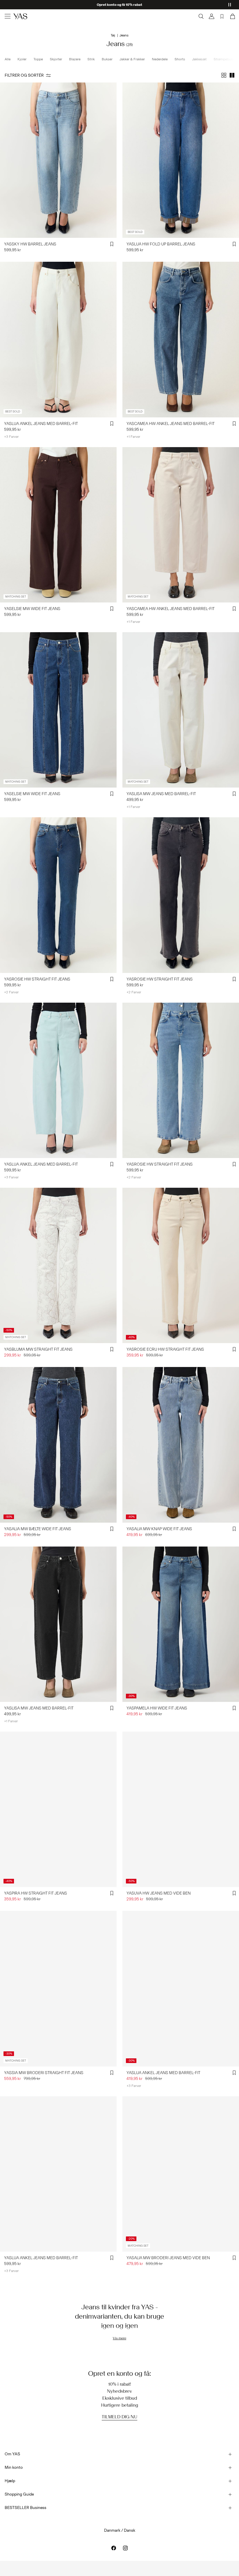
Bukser (107, 59)
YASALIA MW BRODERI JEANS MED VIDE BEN (168, 2258)
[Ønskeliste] (222, 16)
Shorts (180, 59)
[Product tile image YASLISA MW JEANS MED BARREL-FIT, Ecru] (181, 710)
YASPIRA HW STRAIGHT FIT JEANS (36, 1893)
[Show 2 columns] (232, 75)
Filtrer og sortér (24, 75)
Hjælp (10, 2481)
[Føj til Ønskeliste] (112, 244)
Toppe (38, 59)
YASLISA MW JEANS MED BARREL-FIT (161, 794)
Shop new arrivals (120, 5)
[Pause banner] (230, 5)
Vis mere (119, 2338)
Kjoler (22, 59)
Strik (91, 59)
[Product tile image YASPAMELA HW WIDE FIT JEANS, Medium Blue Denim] (181, 1624)
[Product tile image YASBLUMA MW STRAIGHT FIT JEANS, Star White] (58, 1265)
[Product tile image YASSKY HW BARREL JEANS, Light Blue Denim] (58, 160)
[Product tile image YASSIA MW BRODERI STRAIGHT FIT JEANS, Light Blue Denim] (58, 1989)
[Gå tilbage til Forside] (20, 16)
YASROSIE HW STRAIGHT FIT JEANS (37, 979)
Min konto (14, 2467)
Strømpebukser (226, 59)
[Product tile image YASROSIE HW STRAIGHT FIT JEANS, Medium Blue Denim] (58, 895)
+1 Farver (133, 437)
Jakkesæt (199, 59)
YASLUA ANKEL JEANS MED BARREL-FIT (41, 424)
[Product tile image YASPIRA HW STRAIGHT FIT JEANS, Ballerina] (58, 1809)
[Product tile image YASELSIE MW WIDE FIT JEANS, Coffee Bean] (58, 525)
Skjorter (56, 59)
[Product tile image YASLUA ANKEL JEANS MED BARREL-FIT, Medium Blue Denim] (58, 2174)
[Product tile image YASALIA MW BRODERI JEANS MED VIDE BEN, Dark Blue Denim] (181, 2174)
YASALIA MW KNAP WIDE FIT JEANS (159, 1529)
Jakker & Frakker (132, 59)
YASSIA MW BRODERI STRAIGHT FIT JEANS (44, 2073)
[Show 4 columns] (224, 75)
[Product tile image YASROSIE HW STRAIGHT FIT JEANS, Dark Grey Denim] (181, 895)
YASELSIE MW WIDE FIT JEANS (32, 609)
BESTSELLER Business (26, 2508)
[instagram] (125, 2548)
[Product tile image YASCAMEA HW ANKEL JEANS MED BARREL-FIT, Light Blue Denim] (181, 339)
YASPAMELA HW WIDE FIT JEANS (157, 1708)
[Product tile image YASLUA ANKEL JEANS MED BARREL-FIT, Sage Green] (181, 1989)
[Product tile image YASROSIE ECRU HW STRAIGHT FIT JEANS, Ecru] (181, 1265)
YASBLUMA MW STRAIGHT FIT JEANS (38, 1349)
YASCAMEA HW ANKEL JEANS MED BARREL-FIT (171, 424)
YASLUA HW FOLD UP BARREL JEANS (161, 244)
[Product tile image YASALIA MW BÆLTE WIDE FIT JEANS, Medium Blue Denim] (58, 1445)
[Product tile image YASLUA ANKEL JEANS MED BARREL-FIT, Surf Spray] (58, 1080)
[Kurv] (232, 16)
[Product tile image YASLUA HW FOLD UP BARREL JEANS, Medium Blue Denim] (181, 160)
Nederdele (160, 59)
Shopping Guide (19, 2494)
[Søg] (201, 16)
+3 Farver (11, 437)
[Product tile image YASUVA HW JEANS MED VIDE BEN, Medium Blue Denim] (181, 1809)
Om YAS (12, 2454)
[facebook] (114, 2548)
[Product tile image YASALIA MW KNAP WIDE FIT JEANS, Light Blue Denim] (181, 1445)
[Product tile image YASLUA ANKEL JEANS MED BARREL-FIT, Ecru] (58, 339)
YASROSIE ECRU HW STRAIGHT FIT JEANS (165, 1349)
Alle (8, 59)
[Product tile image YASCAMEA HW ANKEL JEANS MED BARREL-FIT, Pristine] (181, 525)
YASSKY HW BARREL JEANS (30, 244)
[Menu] (8, 16)
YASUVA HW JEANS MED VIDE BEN (159, 1893)
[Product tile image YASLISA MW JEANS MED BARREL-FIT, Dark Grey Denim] (58, 1624)
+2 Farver (11, 992)
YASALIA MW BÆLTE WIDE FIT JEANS (38, 1529)
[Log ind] (212, 16)
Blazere (75, 59)
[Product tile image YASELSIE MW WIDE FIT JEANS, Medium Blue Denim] (58, 710)
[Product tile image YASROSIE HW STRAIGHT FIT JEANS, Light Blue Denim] (181, 1080)
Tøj (113, 35)
